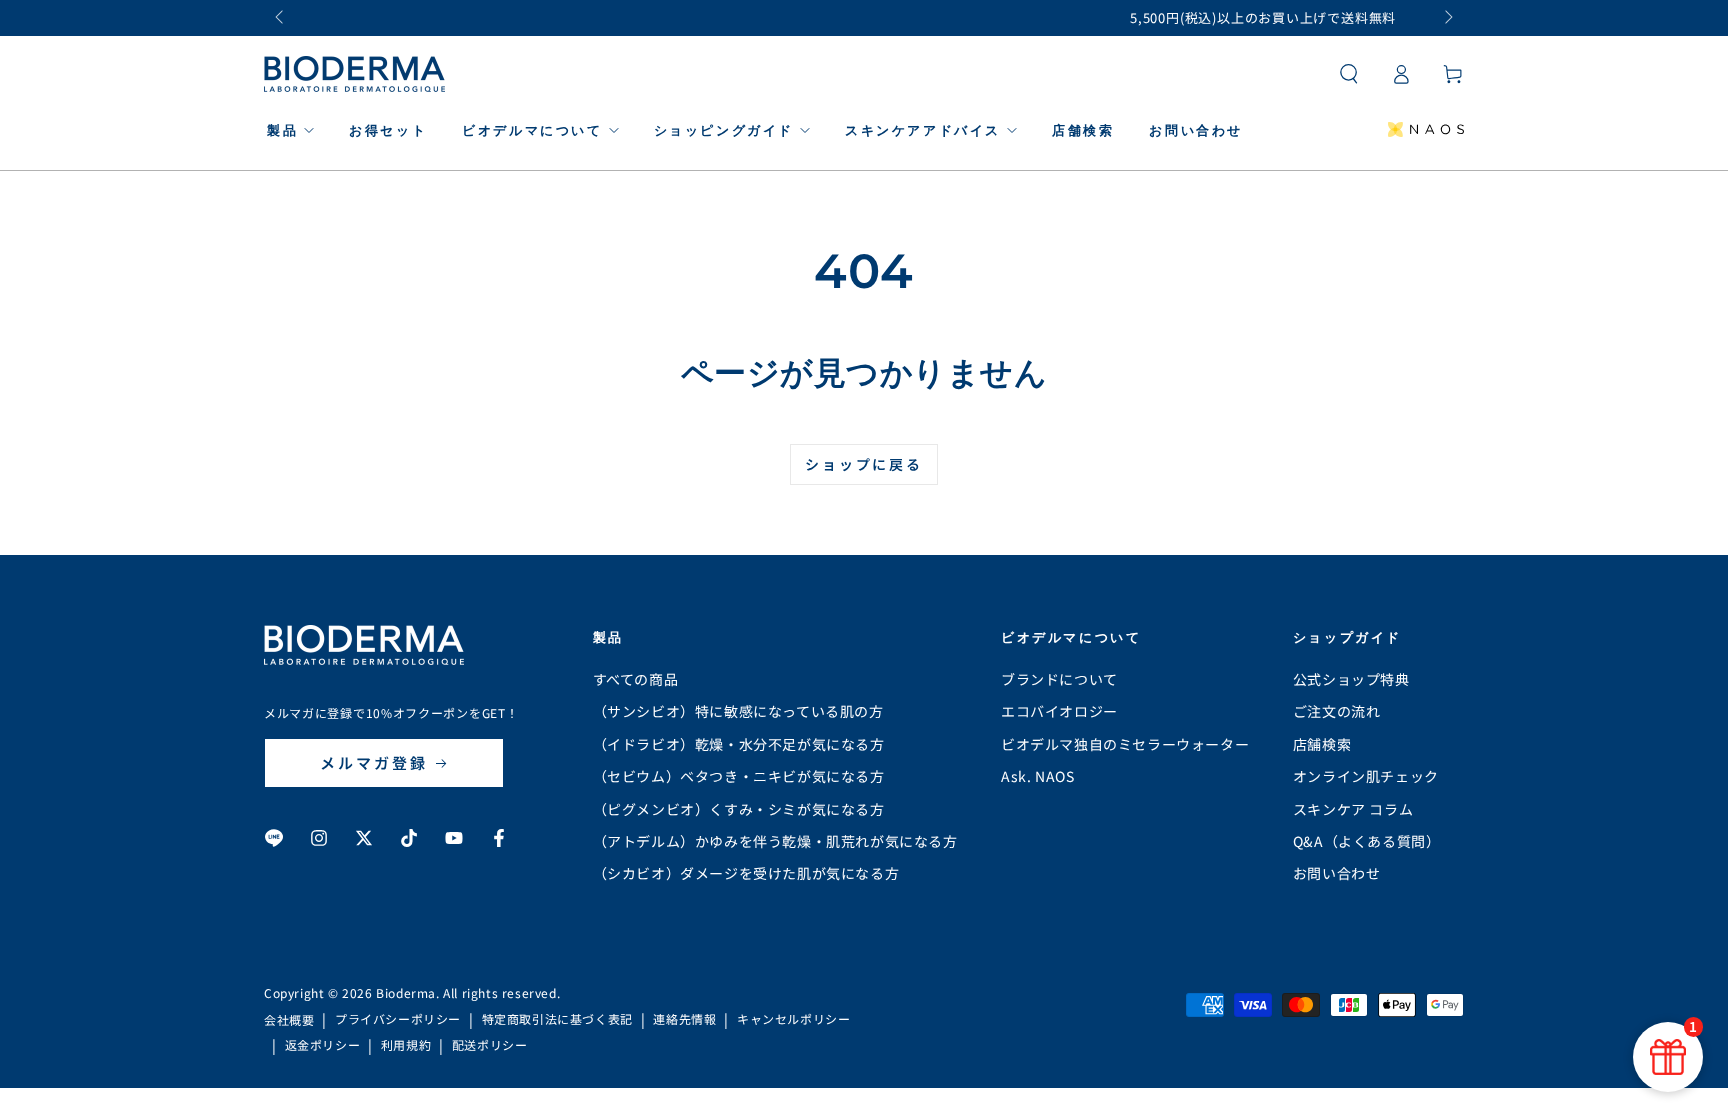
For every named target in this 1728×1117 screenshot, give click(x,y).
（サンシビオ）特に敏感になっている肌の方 (738, 711)
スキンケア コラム (1353, 809)
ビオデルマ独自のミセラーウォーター (1125, 744)
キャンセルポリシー (793, 1019)
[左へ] (281, 18)
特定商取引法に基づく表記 (557, 1019)
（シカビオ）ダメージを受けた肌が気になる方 (746, 873)
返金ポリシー (323, 1045)
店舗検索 (1322, 744)
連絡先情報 (684, 1019)
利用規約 (406, 1045)
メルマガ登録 (374, 762)
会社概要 (289, 1020)
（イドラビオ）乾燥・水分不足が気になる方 (739, 744)
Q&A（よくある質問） (1367, 841)
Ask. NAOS (1037, 776)
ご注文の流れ (1337, 711)
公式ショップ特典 (1351, 679)
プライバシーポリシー (398, 1019)
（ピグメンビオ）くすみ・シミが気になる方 (739, 809)
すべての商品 (636, 679)
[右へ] (1447, 18)
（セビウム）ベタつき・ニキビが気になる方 (739, 776)
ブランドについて (1059, 679)
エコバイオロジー (1059, 711)
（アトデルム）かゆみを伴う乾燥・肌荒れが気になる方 (775, 841)
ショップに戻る (864, 464)
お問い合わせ (1337, 873)
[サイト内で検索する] (1349, 74)
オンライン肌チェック (1366, 776)
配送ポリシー (490, 1045)
